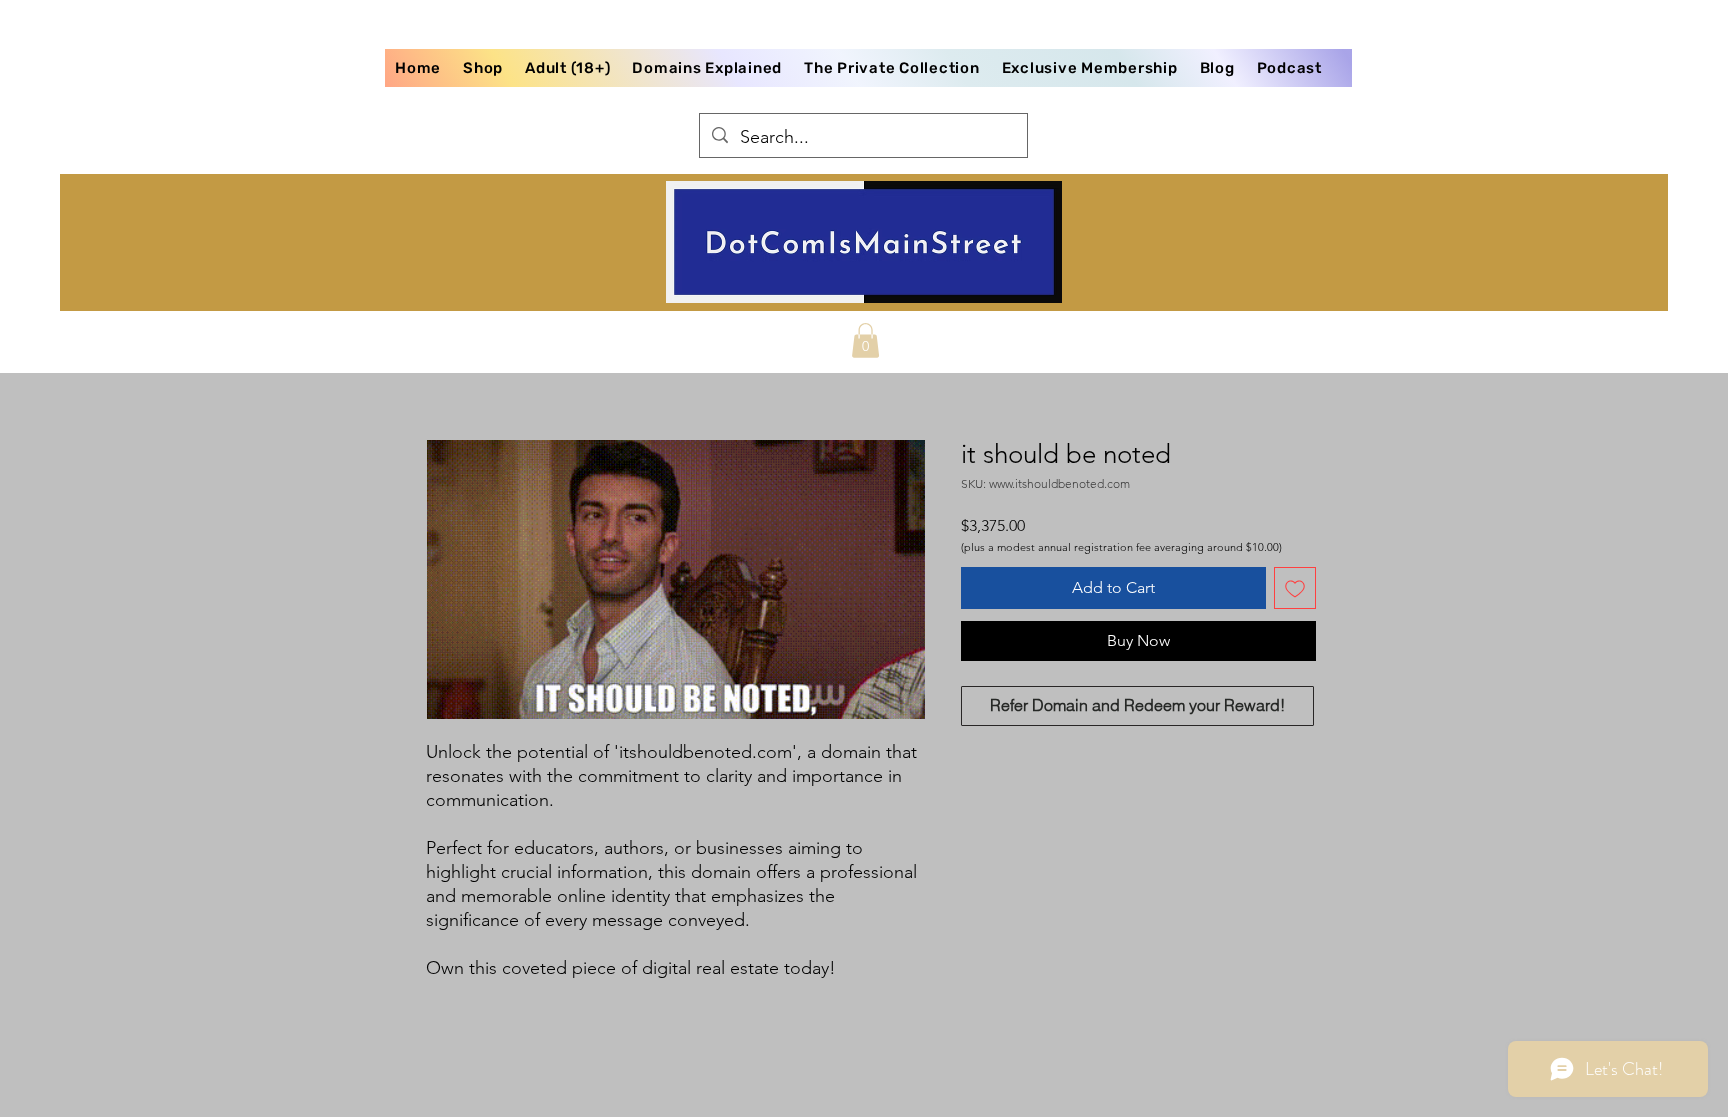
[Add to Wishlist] (1295, 588)
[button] (865, 340)
